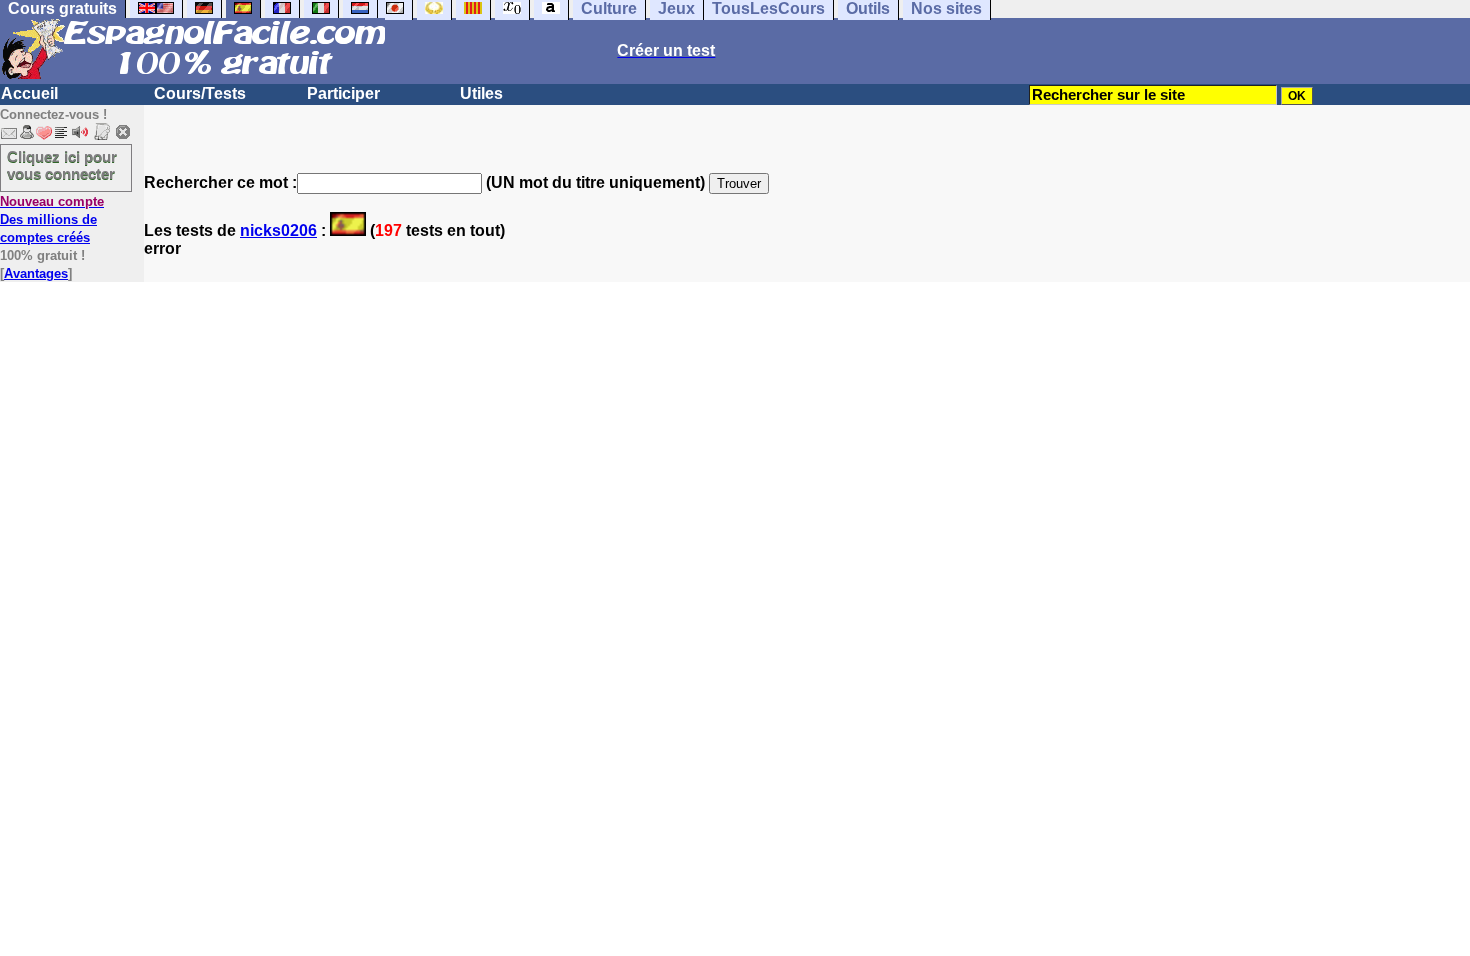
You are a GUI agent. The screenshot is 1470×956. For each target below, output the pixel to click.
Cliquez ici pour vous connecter (62, 165)
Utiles (481, 93)
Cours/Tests (200, 93)
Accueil (29, 93)
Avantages (36, 273)
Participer (343, 93)
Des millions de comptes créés (52, 219)
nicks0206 (278, 230)
